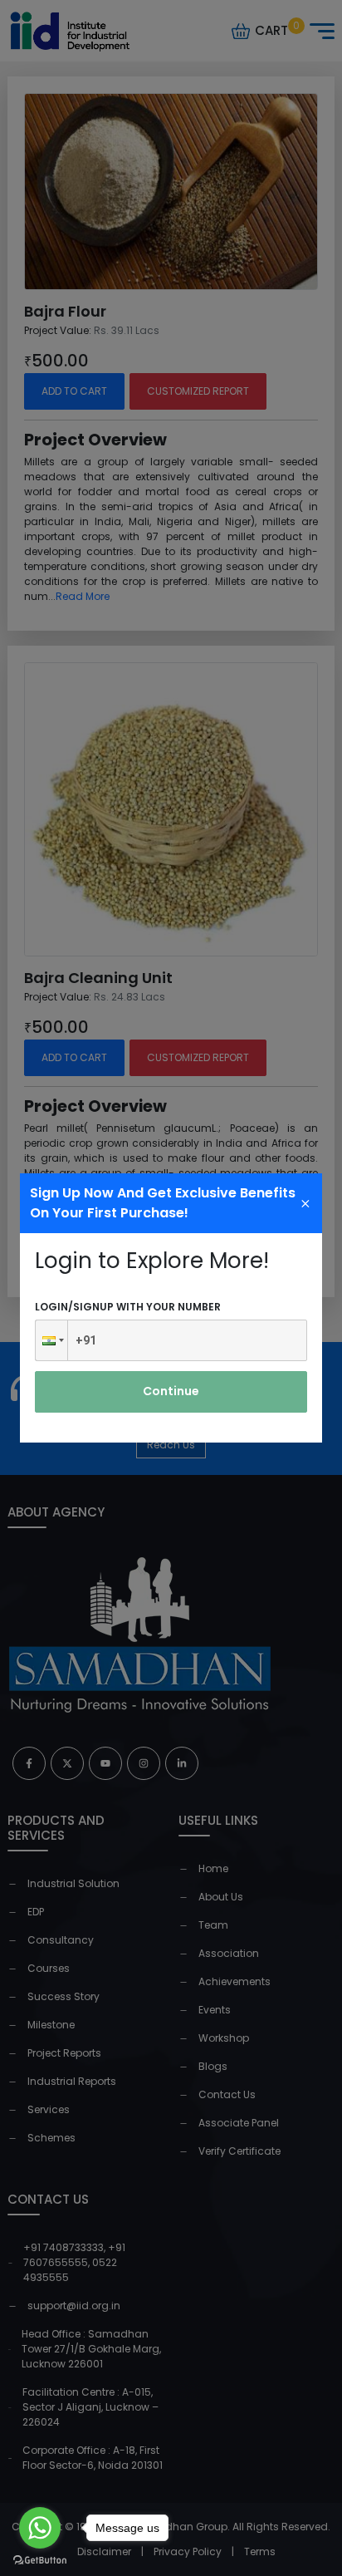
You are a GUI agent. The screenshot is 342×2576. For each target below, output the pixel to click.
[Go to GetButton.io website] (40, 2559)
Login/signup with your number (128, 1307)
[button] (51, 1340)
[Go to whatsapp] (40, 2528)
